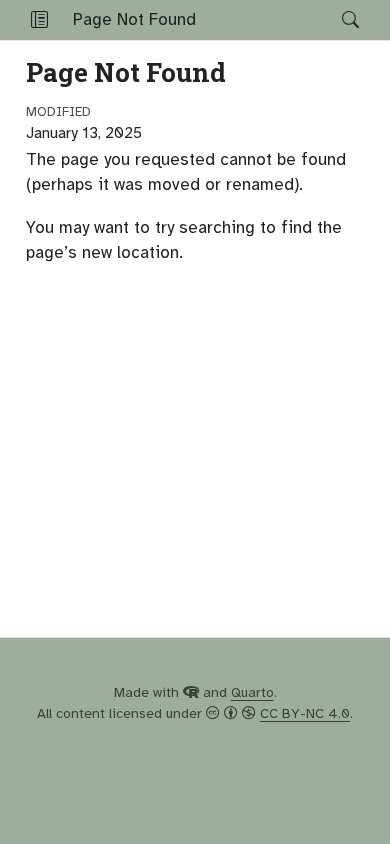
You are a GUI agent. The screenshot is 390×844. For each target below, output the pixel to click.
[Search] (333, 20)
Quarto (252, 692)
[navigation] (269, 20)
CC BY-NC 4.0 (305, 713)
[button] (39, 20)
